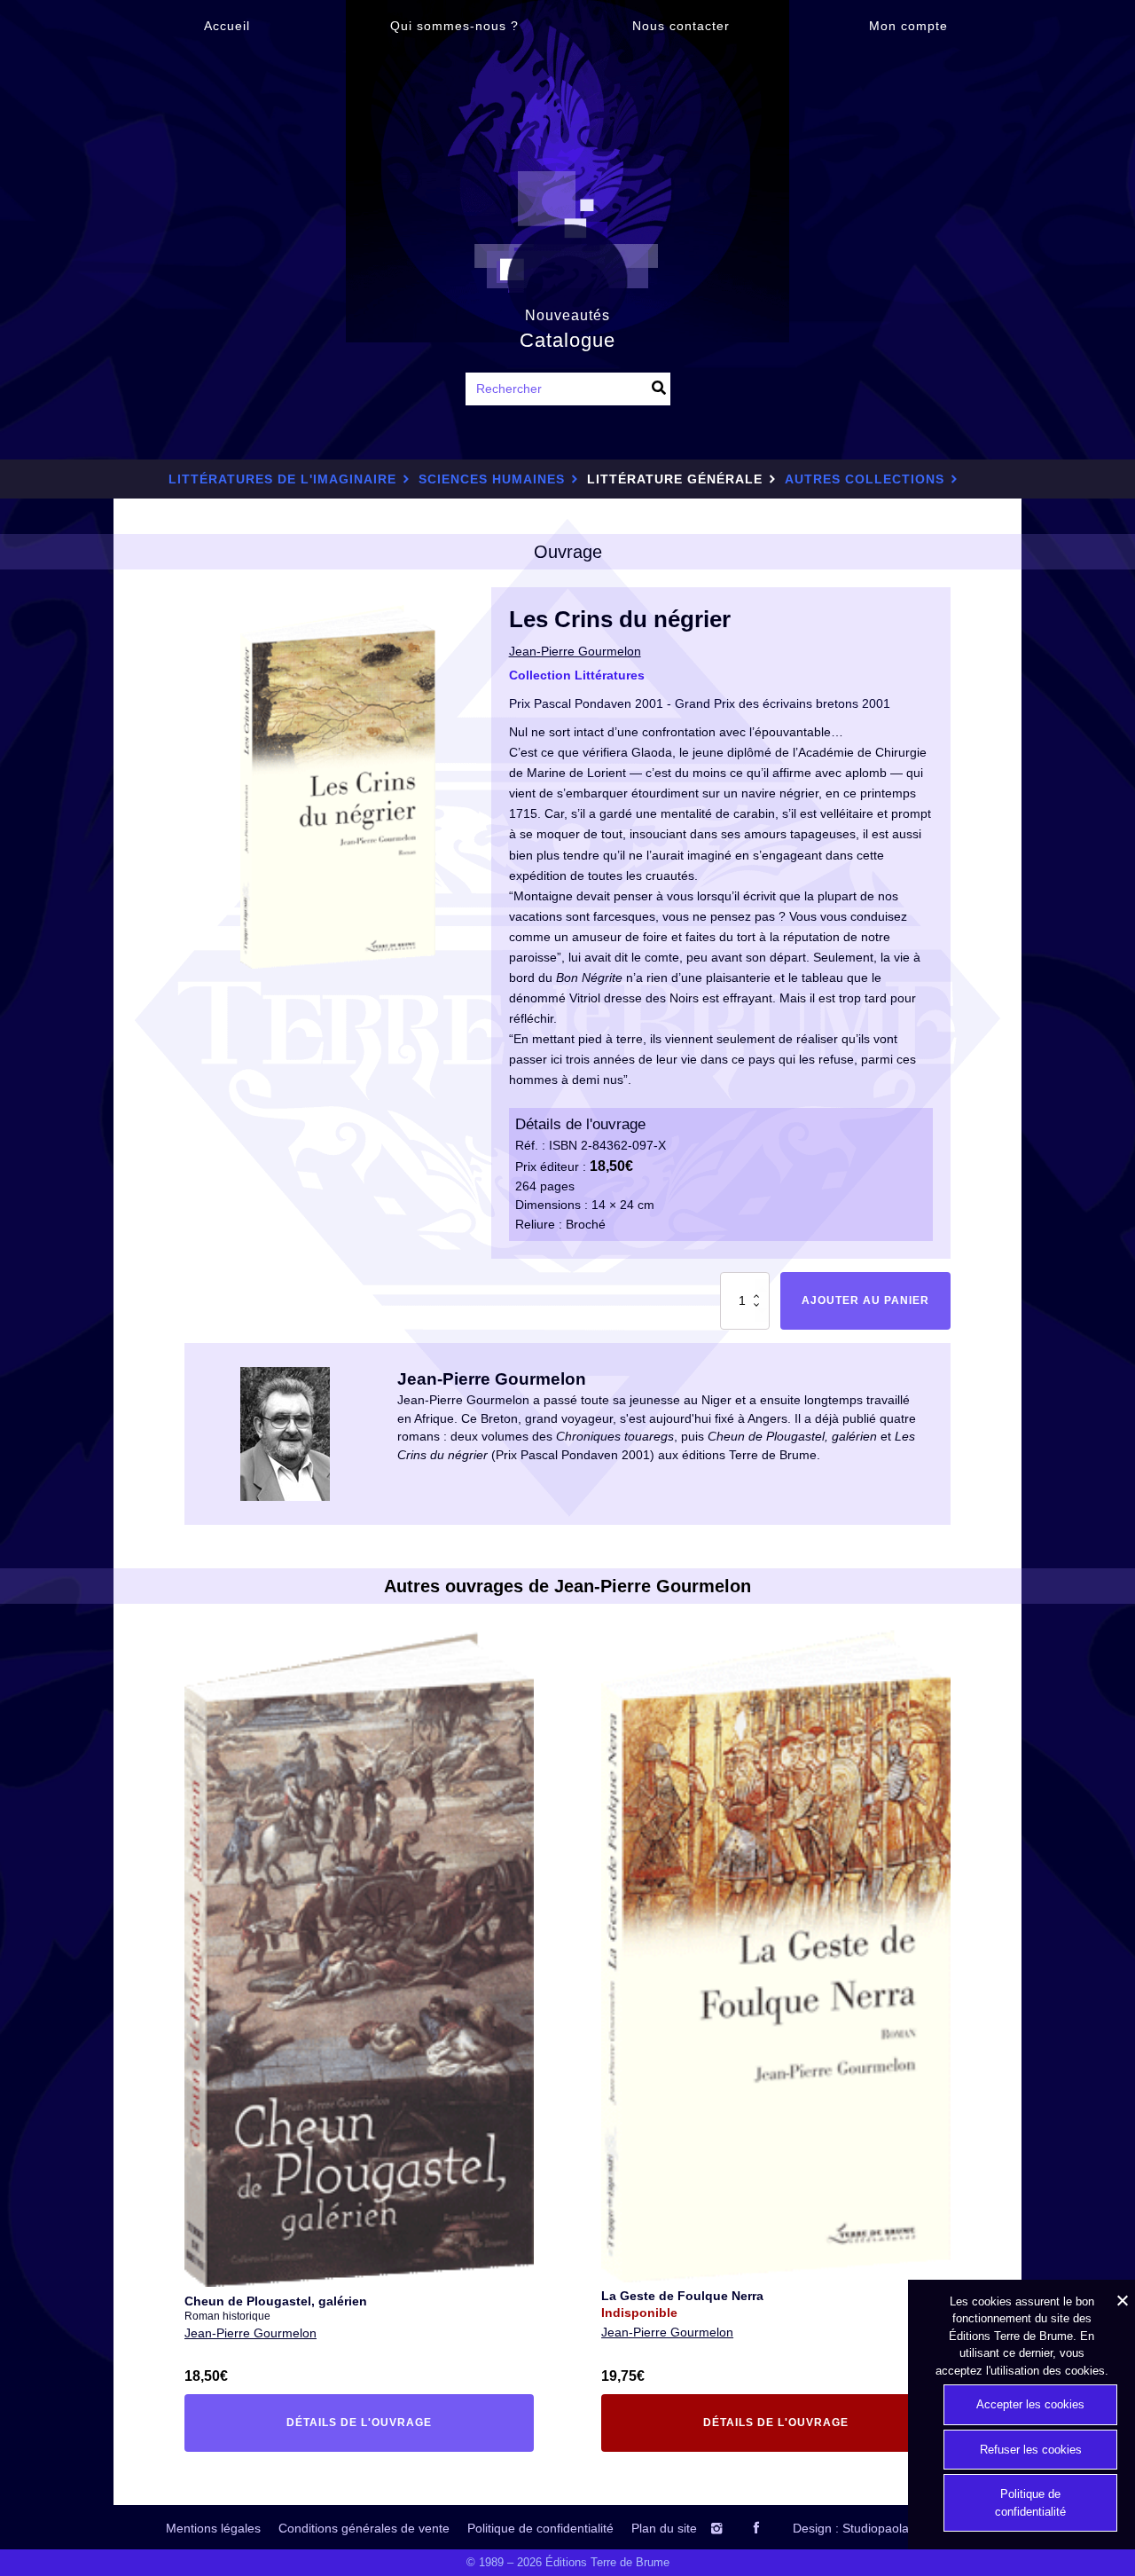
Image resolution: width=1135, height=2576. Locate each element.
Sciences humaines (492, 479)
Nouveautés (567, 315)
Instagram (734, 2528)
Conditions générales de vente (364, 2528)
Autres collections (865, 479)
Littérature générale (675, 479)
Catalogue (567, 340)
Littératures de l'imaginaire (282, 479)
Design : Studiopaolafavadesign (881, 2528)
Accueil (227, 26)
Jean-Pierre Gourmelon (250, 2333)
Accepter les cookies (1030, 2404)
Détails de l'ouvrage (325, 2426)
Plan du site (664, 2528)
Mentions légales (213, 2528)
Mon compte (908, 26)
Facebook (771, 2528)
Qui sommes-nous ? (454, 26)
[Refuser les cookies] (1122, 2300)
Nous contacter (681, 26)
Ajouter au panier (865, 1300)
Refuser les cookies (1031, 2450)
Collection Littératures (577, 675)
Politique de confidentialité (540, 2528)
